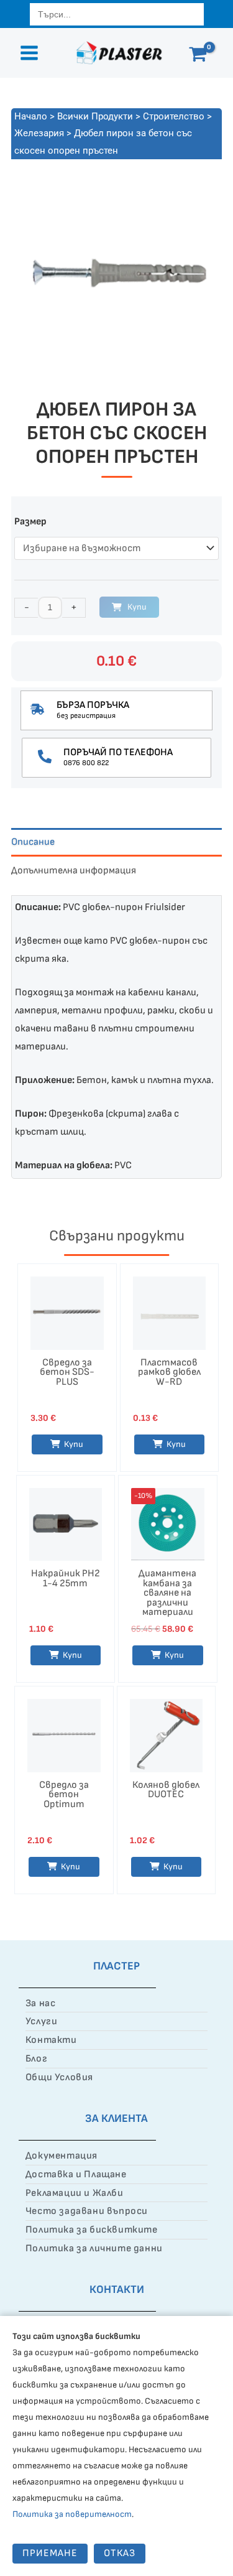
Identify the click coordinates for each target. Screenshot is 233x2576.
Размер (30, 522)
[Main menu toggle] (29, 53)
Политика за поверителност (72, 2514)
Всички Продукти (95, 116)
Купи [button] (72, 1655)
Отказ (120, 2553)
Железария (39, 133)
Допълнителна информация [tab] (74, 871)
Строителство (174, 116)
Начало (31, 116)
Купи (137, 607)
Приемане (50, 2553)
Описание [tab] (33, 842)
